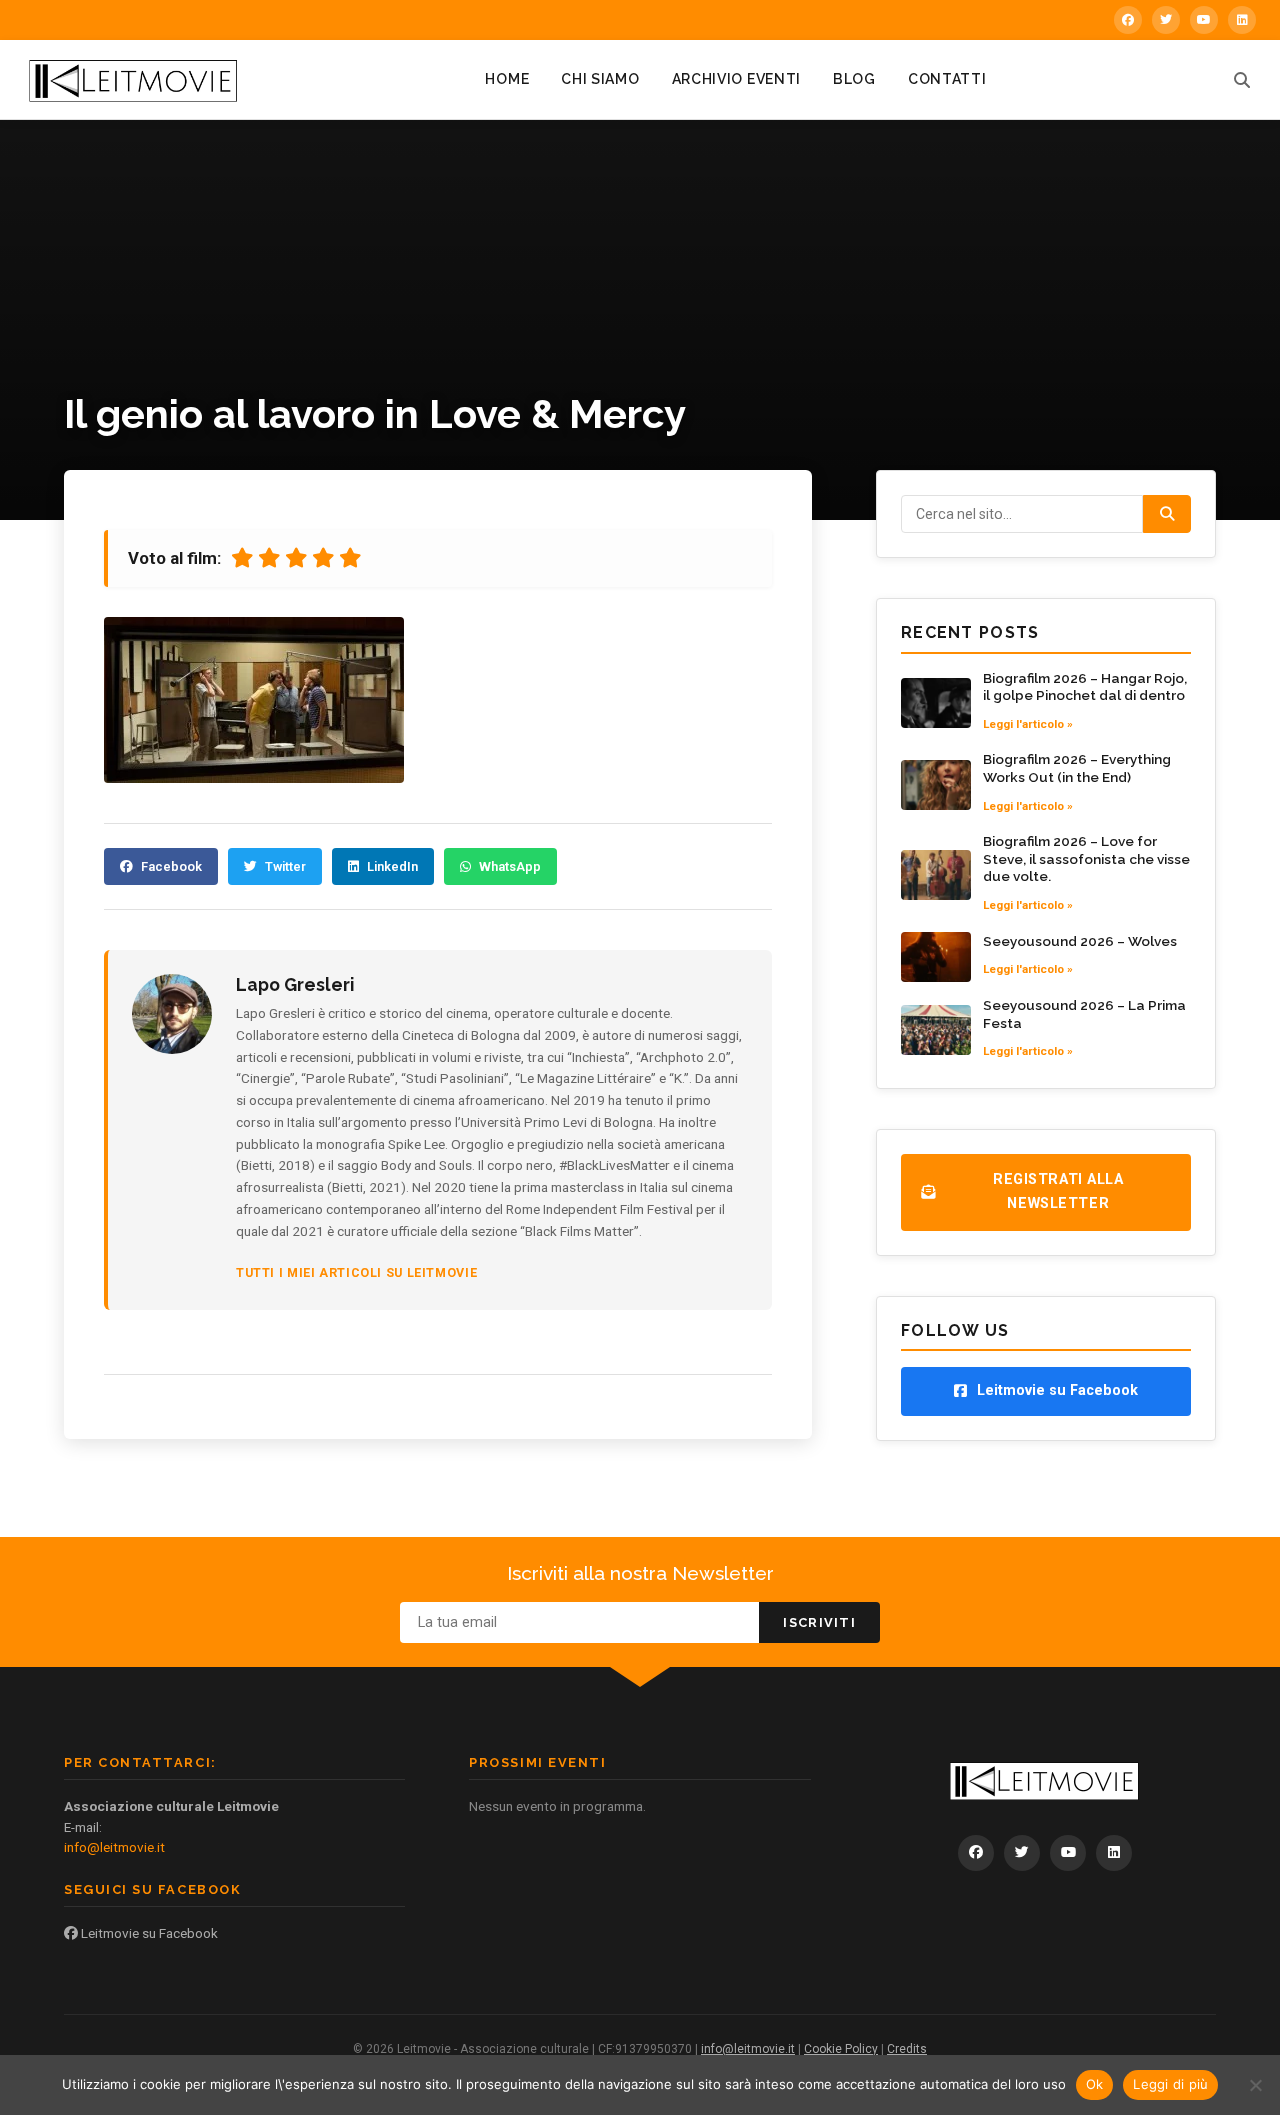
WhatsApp (510, 866)
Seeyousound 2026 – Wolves (1080, 941)
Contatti (947, 79)
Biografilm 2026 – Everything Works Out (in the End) (1077, 768)
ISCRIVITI (819, 1622)
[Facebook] (1128, 20)
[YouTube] (1204, 20)
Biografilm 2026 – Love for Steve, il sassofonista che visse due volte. (1086, 858)
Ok (1095, 2084)
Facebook (171, 866)
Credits (907, 2049)
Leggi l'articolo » (1028, 724)
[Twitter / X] (1166, 20)
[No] (1255, 2085)
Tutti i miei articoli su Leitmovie (356, 1272)
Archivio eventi (737, 79)
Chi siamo (600, 79)
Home (507, 79)
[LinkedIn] (1242, 20)
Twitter (285, 866)
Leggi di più (1170, 2084)
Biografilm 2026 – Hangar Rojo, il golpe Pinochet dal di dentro (1085, 687)
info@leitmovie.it (114, 1847)
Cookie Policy (841, 2049)
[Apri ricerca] (1242, 80)
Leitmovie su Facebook (148, 1933)
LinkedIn (392, 866)
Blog (854, 79)
